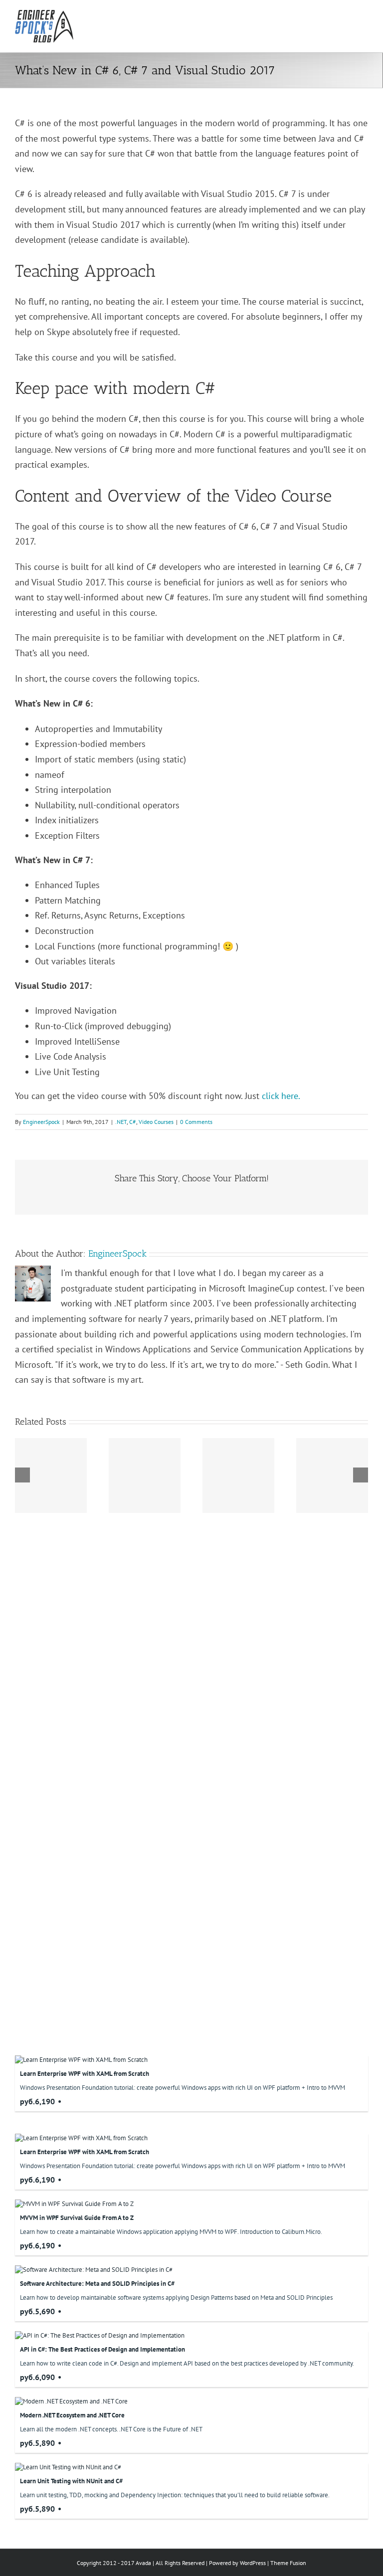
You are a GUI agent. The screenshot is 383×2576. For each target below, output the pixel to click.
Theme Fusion (288, 2563)
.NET (121, 1122)
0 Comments (196, 1122)
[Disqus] (191, 1641)
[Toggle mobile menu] (364, 15)
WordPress (253, 2563)
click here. (281, 1096)
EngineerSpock (41, 1122)
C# (133, 1122)
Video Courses (156, 1122)
